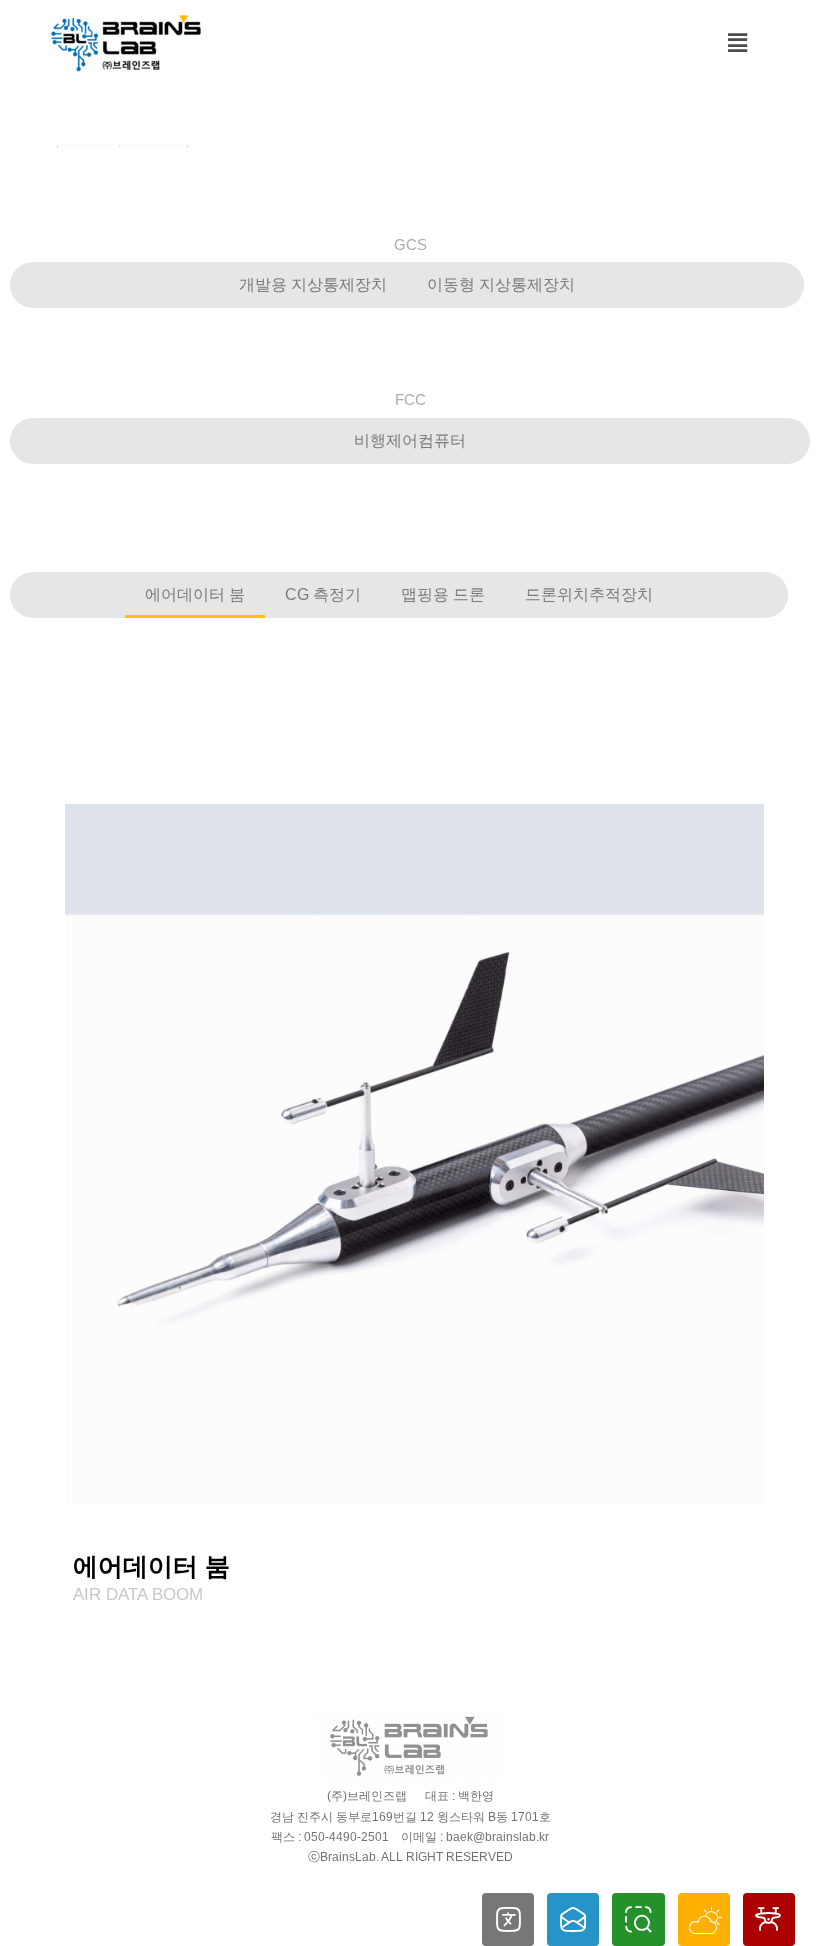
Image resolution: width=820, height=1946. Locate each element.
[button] (738, 43)
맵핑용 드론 (443, 594)
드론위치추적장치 (589, 594)
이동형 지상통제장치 (501, 284)
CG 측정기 (323, 594)
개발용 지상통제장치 (313, 284)
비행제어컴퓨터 (410, 440)
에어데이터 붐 (195, 594)
